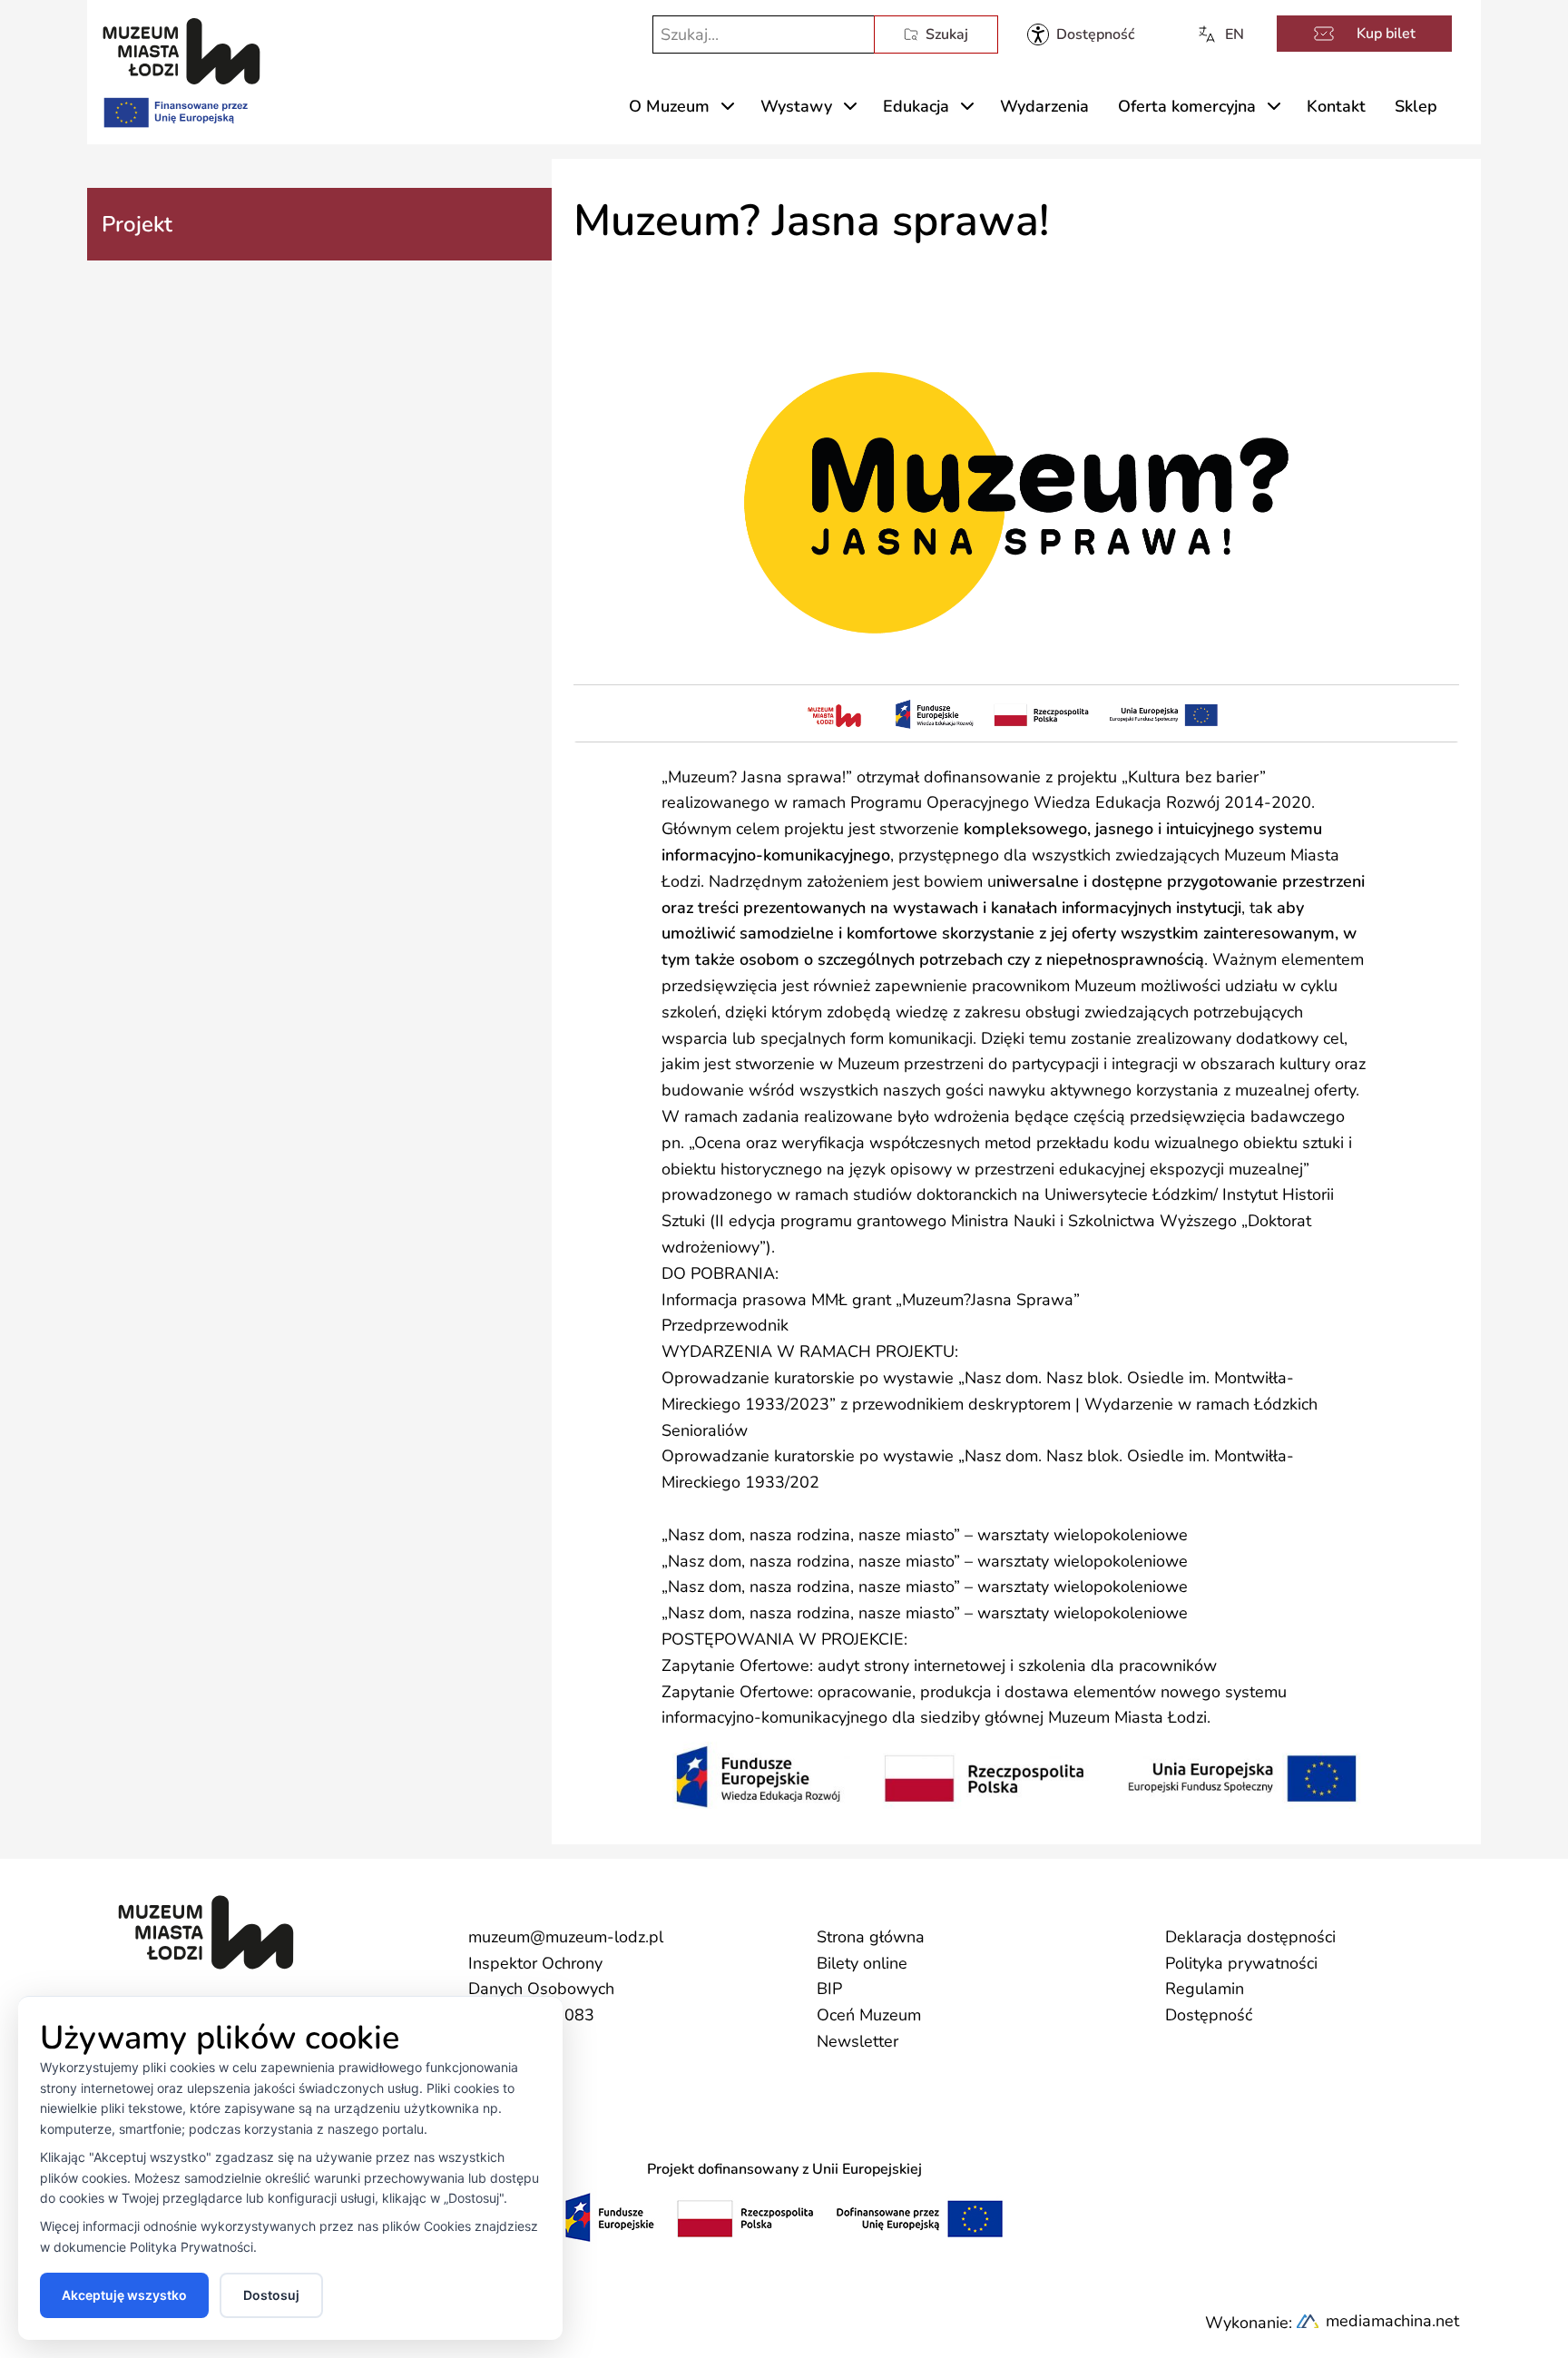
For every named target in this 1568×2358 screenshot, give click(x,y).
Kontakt (1336, 106)
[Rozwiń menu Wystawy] (850, 106)
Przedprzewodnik (725, 1325)
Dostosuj (271, 2295)
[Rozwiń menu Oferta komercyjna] (1274, 106)
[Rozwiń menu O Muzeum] (728, 106)
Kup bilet (1386, 34)
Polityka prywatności (1241, 1963)
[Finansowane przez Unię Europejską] (174, 109)
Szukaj (947, 34)
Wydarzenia (1044, 106)
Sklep (1416, 106)
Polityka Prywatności (191, 2247)
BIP (829, 1989)
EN (1235, 34)
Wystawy (796, 106)
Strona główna (871, 1937)
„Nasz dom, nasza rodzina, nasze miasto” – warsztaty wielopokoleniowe (925, 1535)
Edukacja (916, 106)
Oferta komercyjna (1187, 106)
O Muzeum (669, 106)
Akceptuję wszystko (124, 2295)
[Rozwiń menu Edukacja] (967, 106)
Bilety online (862, 1963)
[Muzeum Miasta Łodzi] (181, 51)
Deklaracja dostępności (1250, 1937)
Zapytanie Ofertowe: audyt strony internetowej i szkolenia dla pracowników (939, 1665)
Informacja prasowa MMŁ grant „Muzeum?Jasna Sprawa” (871, 1300)
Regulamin (1205, 1989)
